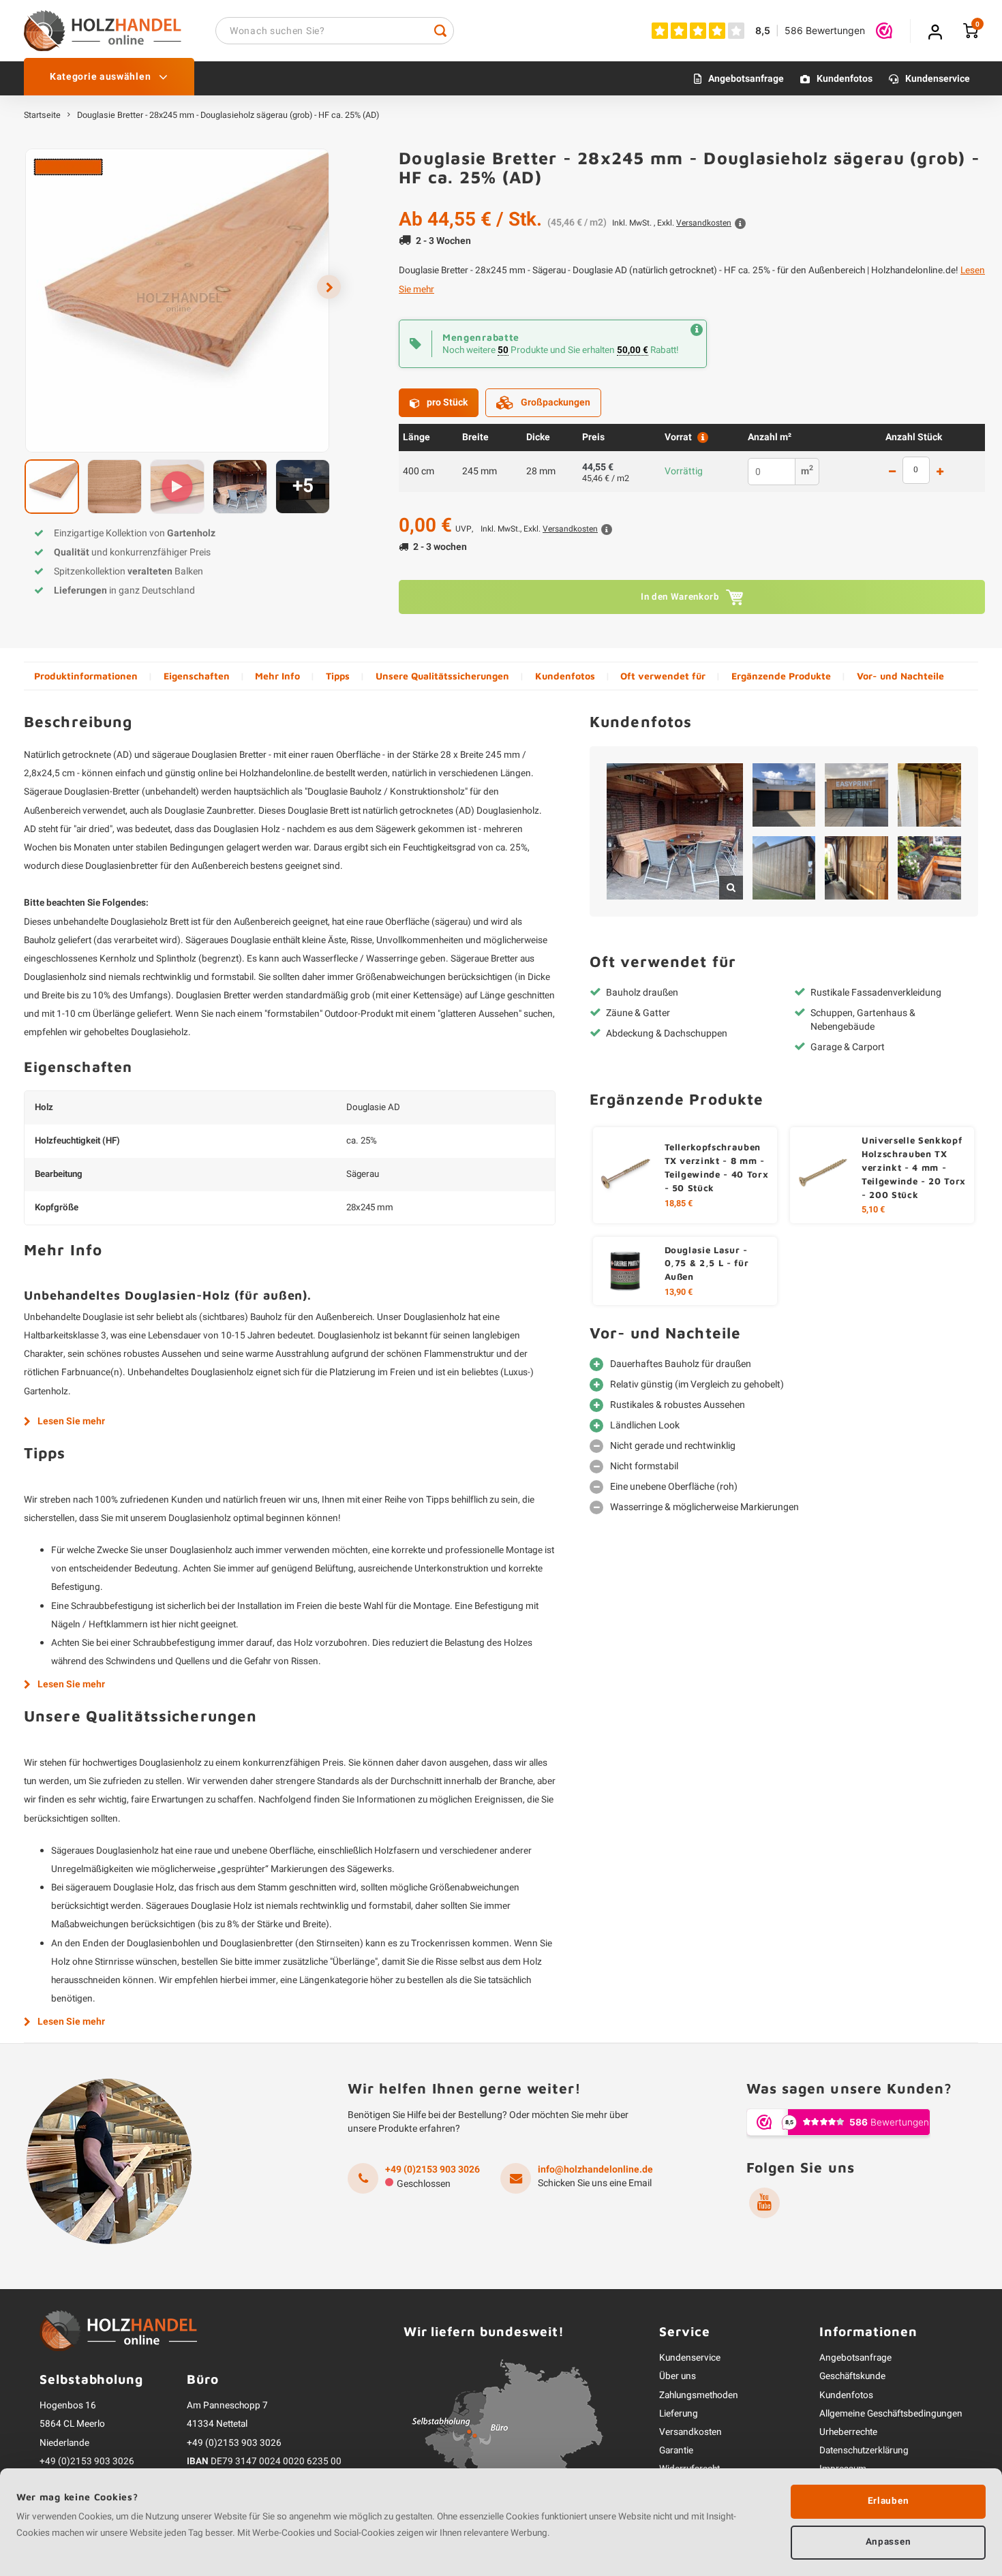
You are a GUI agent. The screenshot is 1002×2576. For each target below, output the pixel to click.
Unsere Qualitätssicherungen (442, 676)
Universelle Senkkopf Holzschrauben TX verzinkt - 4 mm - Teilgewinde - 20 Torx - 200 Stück (914, 1167)
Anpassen (888, 2542)
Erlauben (888, 2501)
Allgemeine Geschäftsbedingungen (891, 2414)
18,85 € (679, 1203)
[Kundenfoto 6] (856, 868)
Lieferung (679, 2414)
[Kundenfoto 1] (675, 831)
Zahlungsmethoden (699, 2395)
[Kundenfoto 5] (784, 868)
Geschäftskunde (852, 2376)
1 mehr (940, 472)
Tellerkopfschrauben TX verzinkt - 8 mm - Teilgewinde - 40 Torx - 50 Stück (717, 1167)
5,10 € (873, 1210)
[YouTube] (764, 2203)
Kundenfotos (845, 79)
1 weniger (892, 472)
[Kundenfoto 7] (929, 868)
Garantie (676, 2451)
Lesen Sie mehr (71, 1422)
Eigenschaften (197, 676)
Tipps (338, 676)
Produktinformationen (86, 676)
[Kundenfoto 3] (856, 795)
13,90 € (679, 1292)
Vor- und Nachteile (900, 676)
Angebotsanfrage (746, 79)
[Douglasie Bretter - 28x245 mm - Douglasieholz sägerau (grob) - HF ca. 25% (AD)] (177, 301)
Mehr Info (277, 676)
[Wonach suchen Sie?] (440, 31)
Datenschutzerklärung (864, 2451)
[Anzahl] (916, 470)
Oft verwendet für (663, 676)
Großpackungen (556, 402)
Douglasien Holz (247, 829)
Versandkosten (690, 2432)
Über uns (678, 2376)
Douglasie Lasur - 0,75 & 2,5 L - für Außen (707, 1263)
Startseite (42, 115)
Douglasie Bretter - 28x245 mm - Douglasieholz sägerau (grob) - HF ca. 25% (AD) (228, 115)
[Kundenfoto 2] (784, 795)
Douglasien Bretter (229, 755)
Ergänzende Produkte (781, 676)
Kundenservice (938, 79)
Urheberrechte (848, 2432)
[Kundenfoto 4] (929, 795)
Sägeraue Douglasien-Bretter (82, 792)
